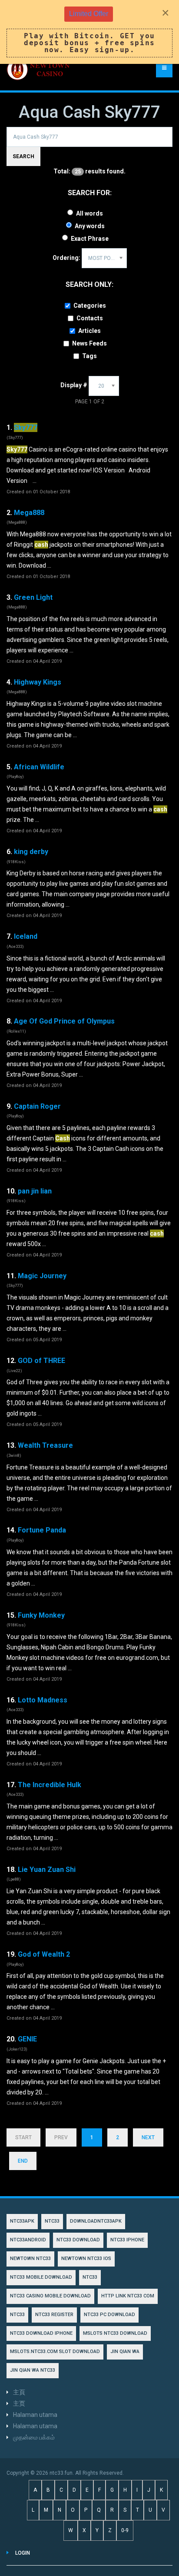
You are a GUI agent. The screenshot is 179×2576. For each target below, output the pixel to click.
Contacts (90, 318)
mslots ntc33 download (115, 2333)
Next (148, 2137)
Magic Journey (42, 1276)
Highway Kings (38, 682)
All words (89, 213)
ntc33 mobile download (41, 2277)
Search (23, 156)
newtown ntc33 (30, 2259)
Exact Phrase (90, 239)
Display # (74, 385)
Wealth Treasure (45, 1445)
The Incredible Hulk (50, 1785)
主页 (19, 2403)
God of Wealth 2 (44, 1954)
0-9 (125, 2530)
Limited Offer (89, 14)
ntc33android (28, 2240)
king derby (31, 852)
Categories (90, 306)
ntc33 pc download (109, 2315)
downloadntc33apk (96, 2221)
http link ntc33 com (128, 2296)
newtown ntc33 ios (86, 2259)
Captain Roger (37, 1106)
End (23, 2161)
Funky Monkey (41, 1615)
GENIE (27, 2039)
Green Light (33, 597)
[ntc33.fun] (39, 70)
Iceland (26, 936)
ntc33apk (22, 2221)
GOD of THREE (41, 1361)
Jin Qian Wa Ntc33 (33, 2370)
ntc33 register (54, 2315)
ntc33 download (78, 2240)
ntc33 (90, 2277)
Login (23, 2553)
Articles (89, 331)
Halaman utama (35, 2415)
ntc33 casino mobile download (50, 2296)
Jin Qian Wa (125, 2352)
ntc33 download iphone (41, 2333)
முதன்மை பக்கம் (34, 2437)
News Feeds (89, 343)
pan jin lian (35, 1191)
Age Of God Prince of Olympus (64, 1021)
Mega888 (29, 513)
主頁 (19, 2392)
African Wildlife (39, 767)
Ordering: (66, 258)
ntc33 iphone (127, 2240)
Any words (90, 226)
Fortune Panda (42, 1530)
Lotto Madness (43, 1700)
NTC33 (52, 2221)
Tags (89, 356)
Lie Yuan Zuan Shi (47, 1870)
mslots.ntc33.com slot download (55, 2352)
